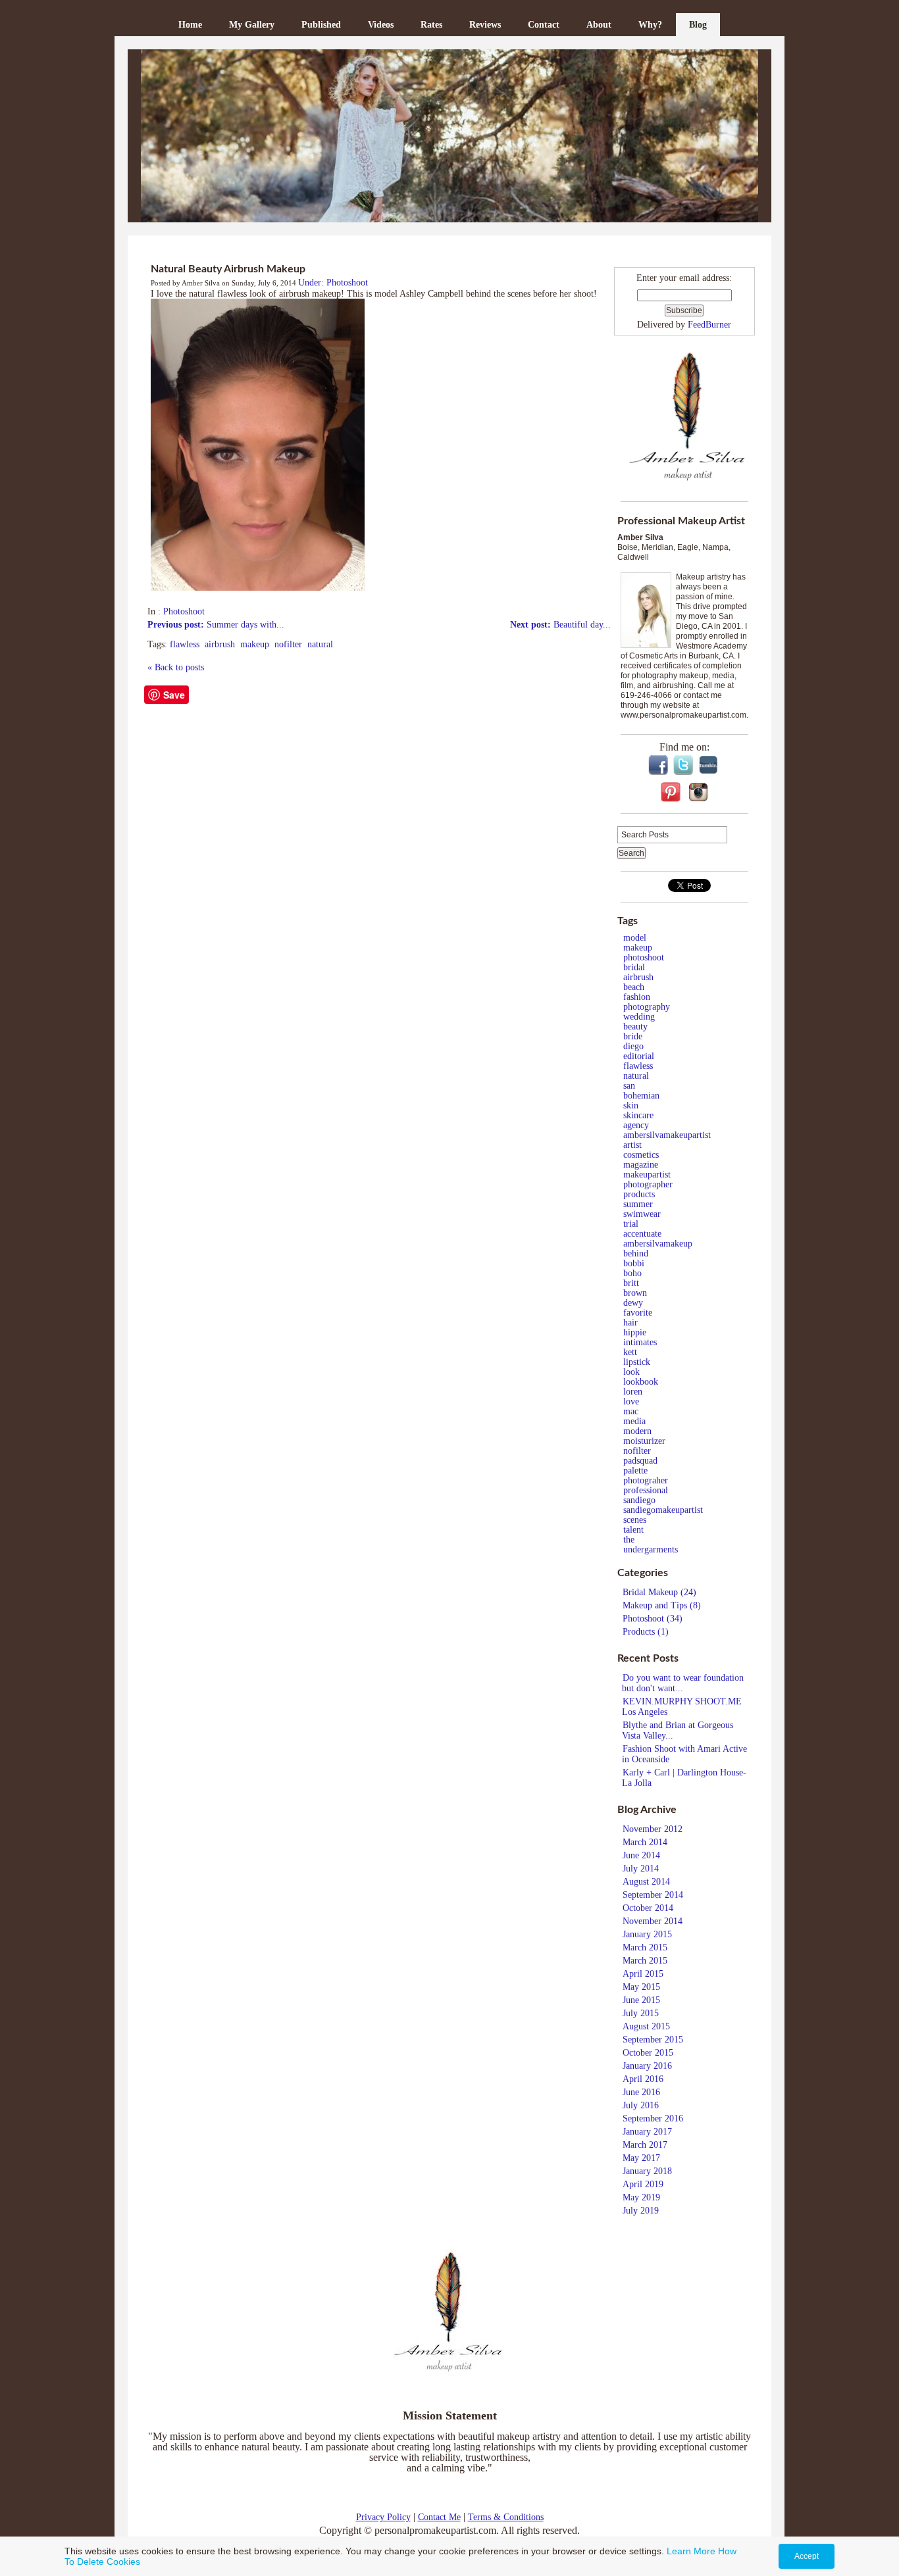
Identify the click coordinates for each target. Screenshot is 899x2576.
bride (633, 1036)
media (634, 1421)
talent (633, 1530)
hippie (635, 1332)
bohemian (641, 1096)
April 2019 (643, 2184)
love (631, 1401)
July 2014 (641, 1869)
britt (631, 1283)
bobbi (634, 1263)
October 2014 (648, 1908)
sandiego (639, 1500)
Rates (431, 25)
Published (321, 25)
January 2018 (647, 2171)
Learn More (691, 2551)
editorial (639, 1056)
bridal (634, 967)
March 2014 (645, 1842)
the (629, 1540)
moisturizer (644, 1441)
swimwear (642, 1214)
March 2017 (645, 2145)
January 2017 (647, 2132)
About (599, 25)
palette (635, 1471)
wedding (639, 1017)
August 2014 (646, 1882)
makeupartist (647, 1175)
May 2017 (641, 2158)
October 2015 (648, 2053)
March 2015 (645, 1947)
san (629, 1086)
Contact (544, 25)
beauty (635, 1027)
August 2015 (646, 2026)
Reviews (485, 25)
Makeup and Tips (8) (662, 1605)
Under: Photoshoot (333, 283)
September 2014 (653, 1895)
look (631, 1372)
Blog (698, 25)
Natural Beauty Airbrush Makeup (228, 269)
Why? (650, 25)
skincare (638, 1115)
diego (633, 1046)
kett (630, 1352)
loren (633, 1392)
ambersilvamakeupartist (667, 1135)
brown (635, 1293)
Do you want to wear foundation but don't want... (683, 1683)
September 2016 (653, 2118)
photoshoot (644, 957)
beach (634, 987)
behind (636, 1253)
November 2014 (653, 1921)
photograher (646, 1480)
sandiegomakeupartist (663, 1510)
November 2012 (653, 1829)
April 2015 (643, 1974)
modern (637, 1431)
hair (630, 1323)
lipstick (637, 1362)
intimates (640, 1342)
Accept (807, 2556)
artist (632, 1145)
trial (631, 1224)
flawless (185, 644)
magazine (641, 1165)
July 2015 (641, 2013)
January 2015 (647, 1934)
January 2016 (647, 2066)
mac (631, 1411)
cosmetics (641, 1155)
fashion (637, 997)
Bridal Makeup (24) (659, 1592)
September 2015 (653, 2040)
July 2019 (641, 2211)
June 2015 (641, 2000)
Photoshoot (184, 611)
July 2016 (641, 2105)
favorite (638, 1313)
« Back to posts (176, 667)
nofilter (288, 644)
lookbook (641, 1382)
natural (320, 644)
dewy (633, 1303)
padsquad (640, 1461)
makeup (255, 644)
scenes (635, 1520)
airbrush (220, 644)
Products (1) (646, 1632)
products (639, 1194)
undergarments (651, 1549)
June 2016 (641, 2092)
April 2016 (643, 2079)
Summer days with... (216, 625)
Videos (381, 25)
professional (646, 1490)
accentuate (642, 1234)
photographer (648, 1184)
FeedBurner (709, 325)
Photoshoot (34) (653, 1619)
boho (632, 1273)
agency (636, 1125)
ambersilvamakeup (658, 1244)
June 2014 (641, 1855)
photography (647, 1007)
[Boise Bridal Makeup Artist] (449, 136)
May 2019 (641, 2197)
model (635, 938)
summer (638, 1204)
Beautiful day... (560, 625)
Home (190, 25)
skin (631, 1105)
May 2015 (641, 1987)
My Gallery (252, 25)
